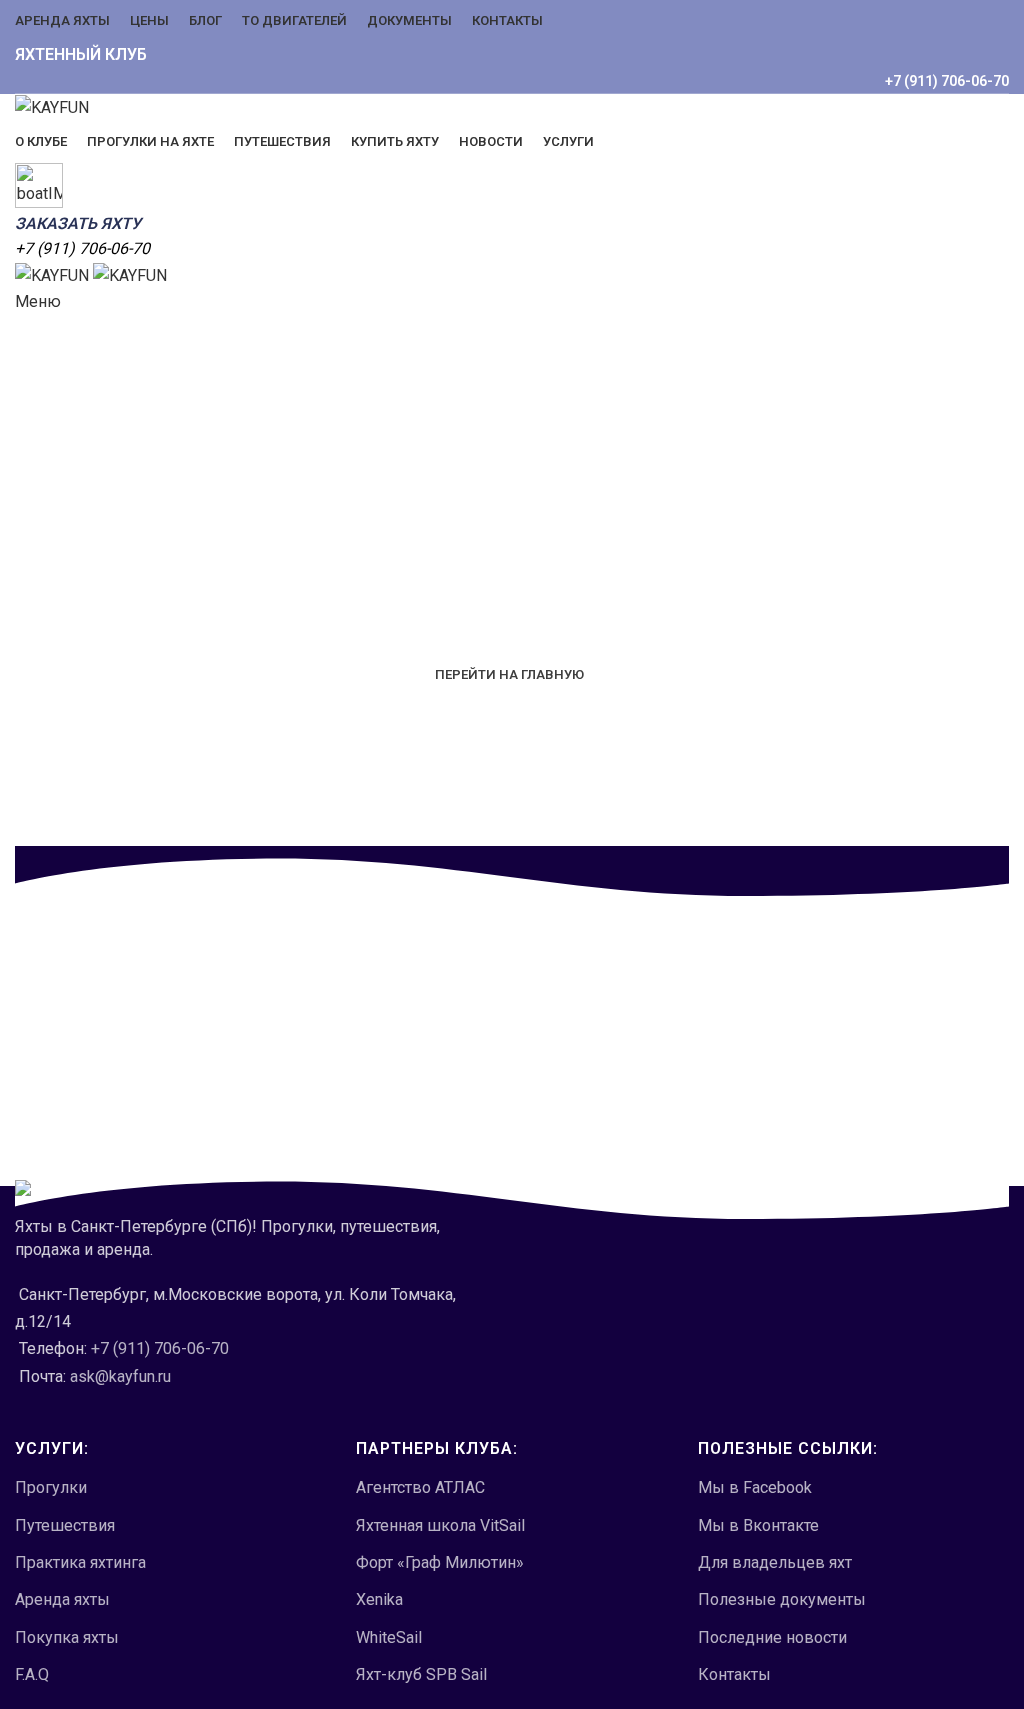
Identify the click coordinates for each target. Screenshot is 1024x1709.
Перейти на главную (509, 674)
